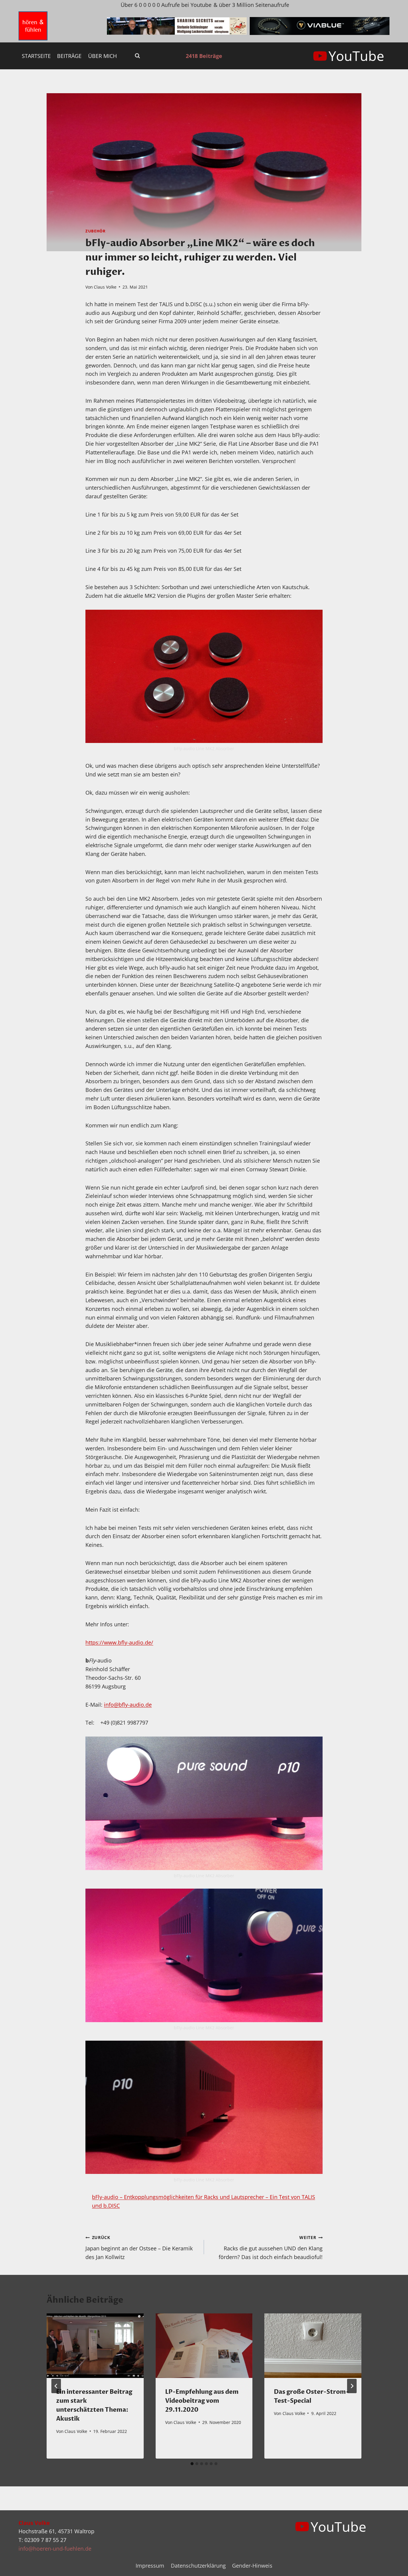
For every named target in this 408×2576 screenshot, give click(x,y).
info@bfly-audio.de (128, 1705)
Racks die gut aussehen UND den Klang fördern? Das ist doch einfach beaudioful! (271, 2248)
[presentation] (95, 2346)
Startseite (36, 56)
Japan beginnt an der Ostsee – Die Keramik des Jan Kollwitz (139, 2248)
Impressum (150, 2566)
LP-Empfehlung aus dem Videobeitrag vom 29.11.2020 (202, 2401)
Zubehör (95, 231)
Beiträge (69, 56)
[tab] (192, 2464)
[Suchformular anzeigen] (137, 56)
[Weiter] (352, 2386)
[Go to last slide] (56, 2386)
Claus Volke (105, 287)
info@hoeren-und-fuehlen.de (55, 2549)
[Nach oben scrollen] (393, 2567)
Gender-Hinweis (252, 2566)
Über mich (102, 56)
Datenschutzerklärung (198, 2566)
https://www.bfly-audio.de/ (119, 1642)
